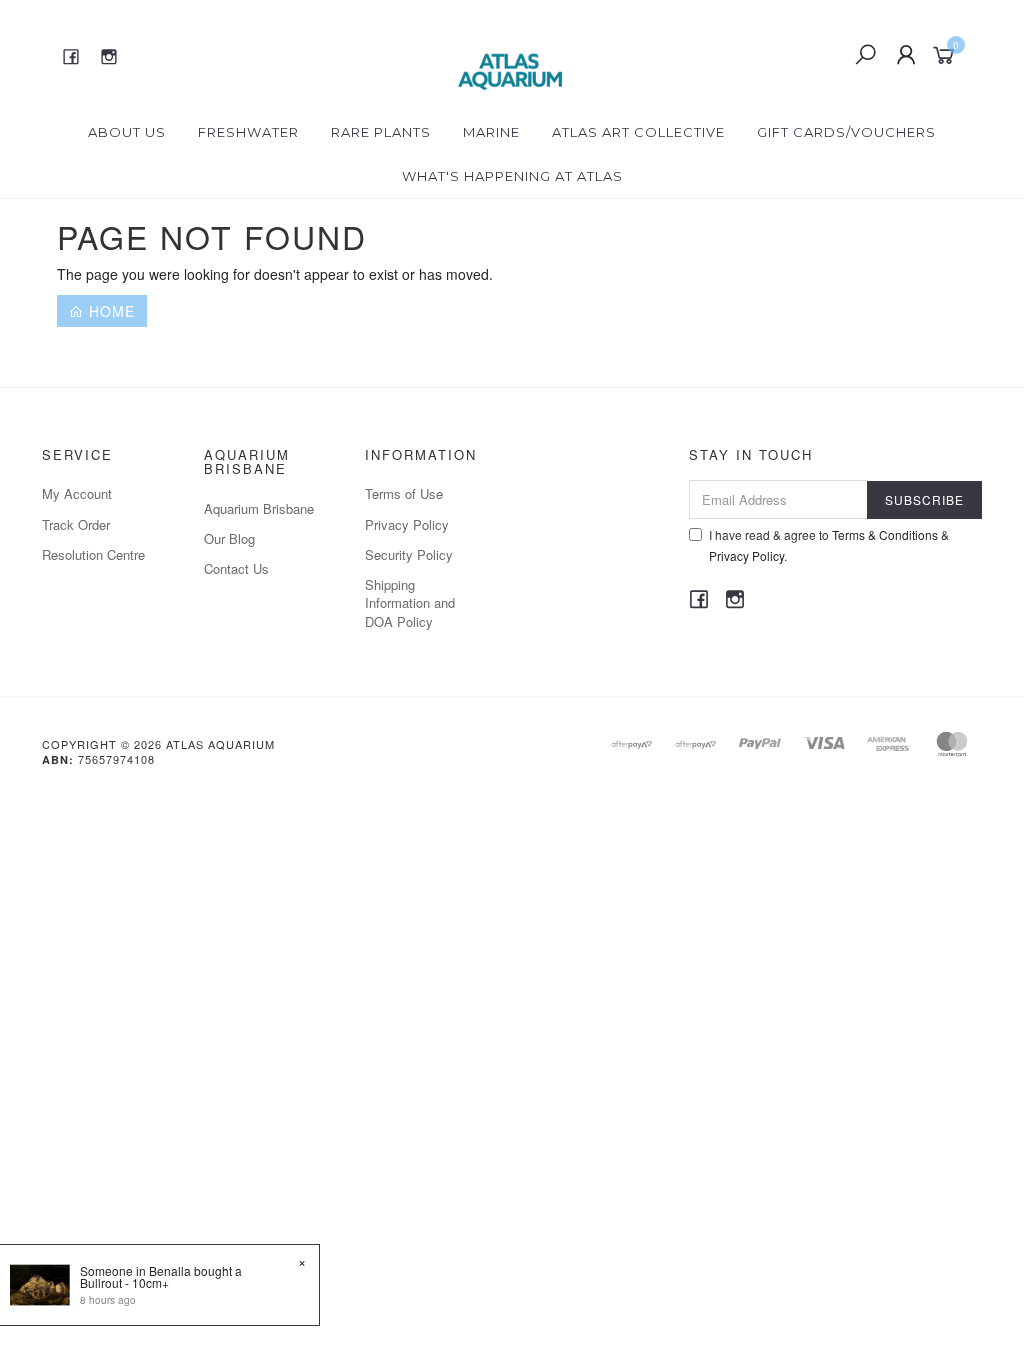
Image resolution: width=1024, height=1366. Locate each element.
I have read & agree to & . (829, 545)
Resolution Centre (93, 554)
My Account (77, 493)
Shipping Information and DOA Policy (410, 602)
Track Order (76, 524)
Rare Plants (381, 132)
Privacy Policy (407, 524)
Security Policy (409, 554)
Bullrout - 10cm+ (124, 1282)
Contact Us (236, 568)
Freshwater (248, 132)
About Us (127, 132)
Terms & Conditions (885, 534)
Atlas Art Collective (638, 132)
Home (109, 311)
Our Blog (229, 538)
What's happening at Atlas (512, 176)
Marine (491, 132)
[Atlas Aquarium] (510, 53)
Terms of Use (404, 493)
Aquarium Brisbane (259, 508)
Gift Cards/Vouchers (846, 132)
